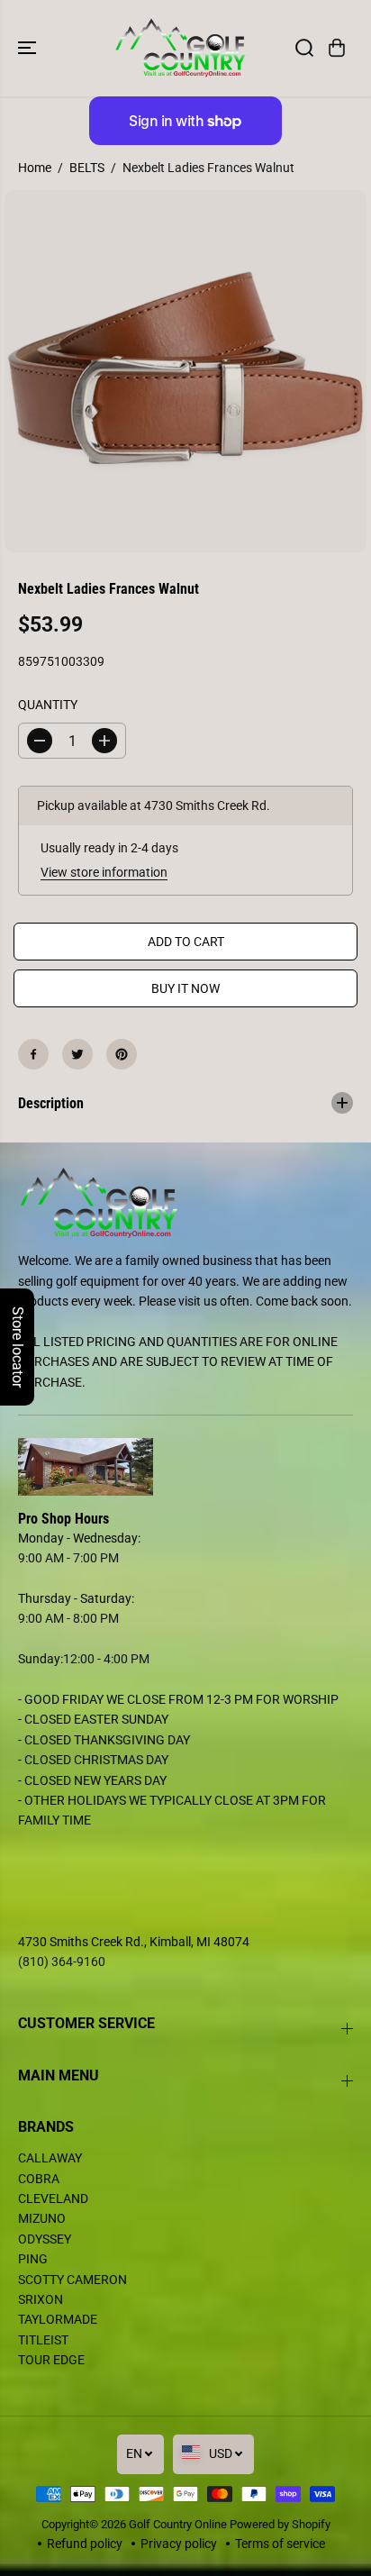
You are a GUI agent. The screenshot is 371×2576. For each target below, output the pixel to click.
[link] (185, 1467)
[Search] (304, 48)
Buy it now (185, 988)
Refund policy (85, 2544)
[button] (29, 48)
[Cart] (337, 48)
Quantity (48, 705)
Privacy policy (179, 2544)
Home (35, 168)
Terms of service (280, 2544)
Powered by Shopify (280, 2524)
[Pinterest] (122, 1054)
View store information (104, 872)
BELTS (87, 168)
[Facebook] (33, 1054)
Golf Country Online (178, 2524)
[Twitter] (77, 1054)
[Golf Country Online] (181, 48)
